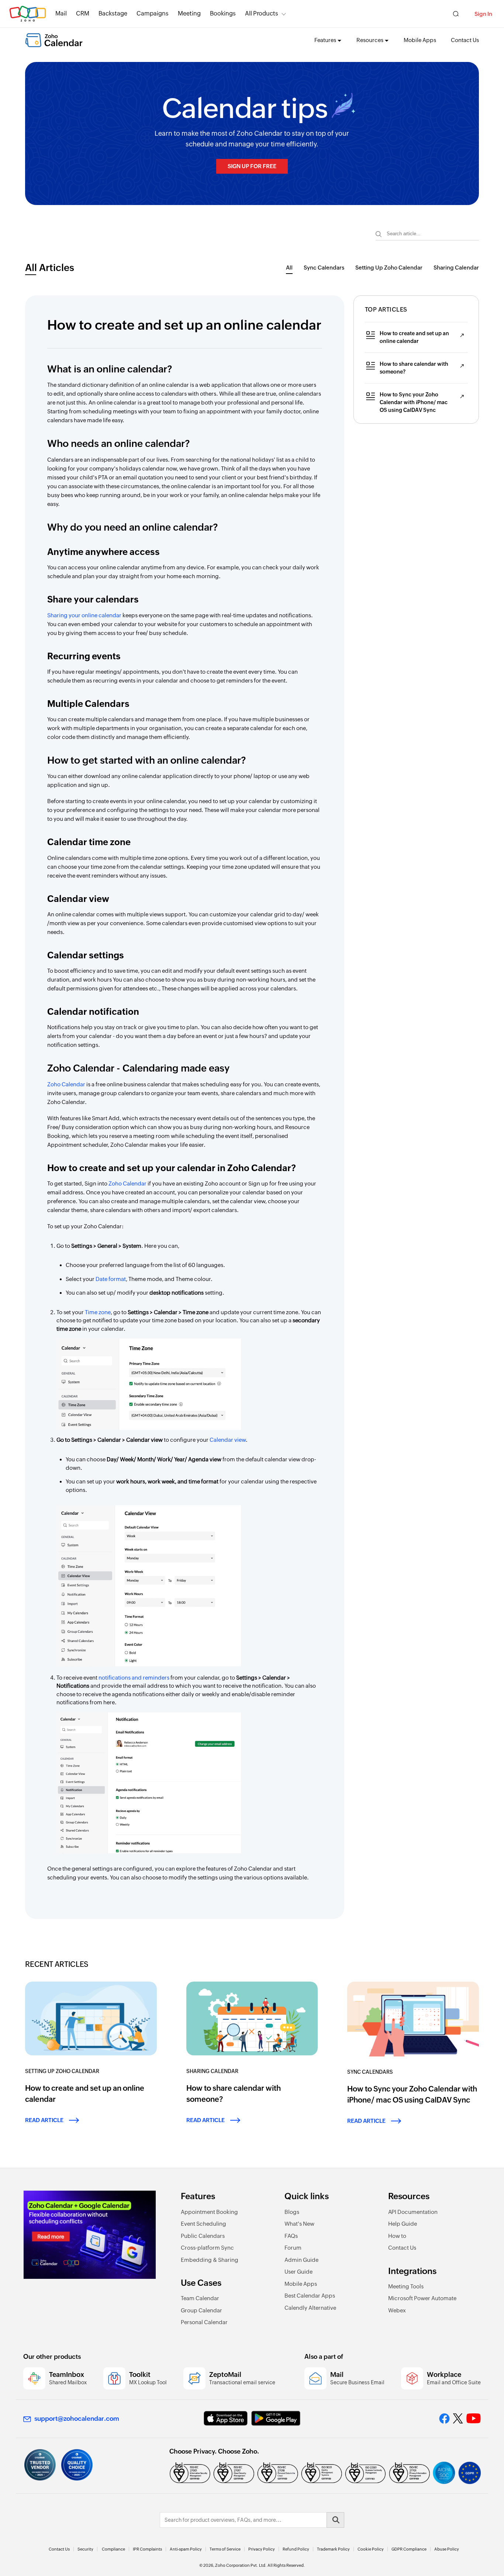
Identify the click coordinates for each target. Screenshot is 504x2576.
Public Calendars (203, 2236)
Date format (111, 1279)
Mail (61, 13)
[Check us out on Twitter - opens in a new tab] (458, 2419)
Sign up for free (252, 166)
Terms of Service (225, 2549)
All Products (262, 13)
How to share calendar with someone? (414, 368)
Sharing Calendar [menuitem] (456, 268)
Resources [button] (370, 40)
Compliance (113, 2549)
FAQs (291, 2236)
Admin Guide (301, 2260)
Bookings (223, 13)
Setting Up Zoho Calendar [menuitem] (389, 268)
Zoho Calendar (66, 1084)
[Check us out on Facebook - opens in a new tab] (444, 2419)
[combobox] (427, 234)
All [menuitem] (289, 268)
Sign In (483, 14)
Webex (397, 2310)
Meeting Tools (406, 2286)
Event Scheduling (203, 2224)
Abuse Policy (447, 2549)
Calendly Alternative (310, 2308)
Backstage (113, 13)
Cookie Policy (371, 2549)
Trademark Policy (333, 2549)
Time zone (98, 1312)
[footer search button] (335, 2520)
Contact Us (465, 40)
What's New (299, 2224)
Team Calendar (200, 2298)
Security (85, 2549)
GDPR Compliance (409, 2549)
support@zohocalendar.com (77, 2419)
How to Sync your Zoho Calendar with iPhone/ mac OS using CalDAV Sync (414, 402)
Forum (293, 2248)
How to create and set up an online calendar (414, 337)
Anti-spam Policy (186, 2549)
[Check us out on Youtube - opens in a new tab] (474, 2419)
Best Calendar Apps (310, 2296)
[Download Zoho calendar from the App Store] (226, 2418)
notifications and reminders (134, 1678)
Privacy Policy (262, 2549)
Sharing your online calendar (84, 615)
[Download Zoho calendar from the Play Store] (276, 2418)
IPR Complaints (147, 2549)
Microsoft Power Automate (422, 2298)
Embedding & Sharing (210, 2260)
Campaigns (153, 13)
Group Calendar (201, 2310)
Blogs (292, 2212)
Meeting (189, 13)
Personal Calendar (204, 2322)
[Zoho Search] (456, 14)
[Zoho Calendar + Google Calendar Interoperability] (90, 2235)
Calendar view (228, 1440)
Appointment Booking (209, 2212)
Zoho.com (28, 14)
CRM (83, 13)
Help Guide (403, 2224)
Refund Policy (296, 2549)
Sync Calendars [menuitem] (324, 268)
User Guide (298, 2272)
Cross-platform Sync (207, 2248)
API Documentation (413, 2212)
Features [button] (325, 40)
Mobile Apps (420, 40)
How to (397, 2236)
